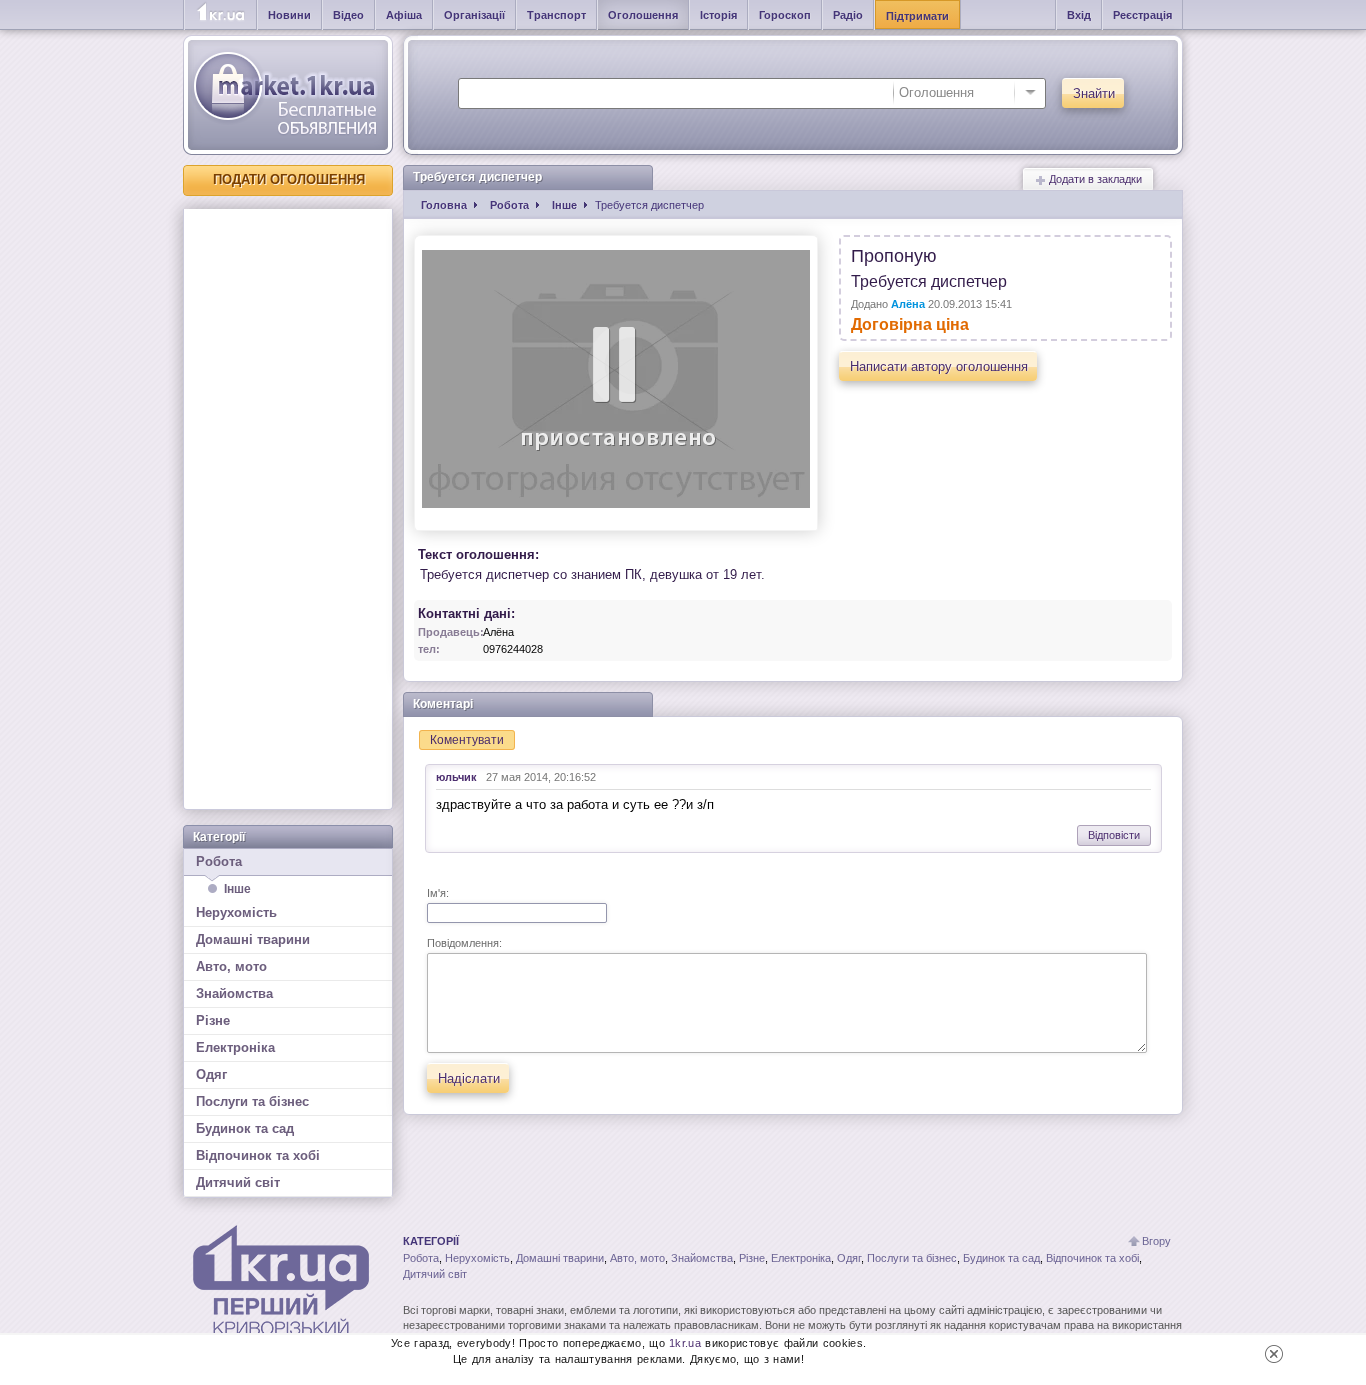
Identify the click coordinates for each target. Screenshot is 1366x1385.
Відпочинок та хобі (258, 1155)
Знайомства (234, 993)
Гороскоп (785, 15)
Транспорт (556, 15)
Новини (289, 15)
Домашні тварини (253, 939)
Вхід (1079, 15)
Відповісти (1114, 835)
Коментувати (467, 740)
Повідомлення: (464, 943)
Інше (237, 889)
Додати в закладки (1094, 179)
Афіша (404, 15)
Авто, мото (231, 966)
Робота (219, 861)
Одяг (211, 1074)
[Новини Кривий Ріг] (220, 15)
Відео (348, 15)
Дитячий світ (238, 1182)
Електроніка (235, 1047)
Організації (474, 15)
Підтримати (917, 16)
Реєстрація (1142, 15)
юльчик (456, 777)
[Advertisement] (288, 509)
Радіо (848, 15)
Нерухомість (236, 912)
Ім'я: (438, 893)
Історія (718, 15)
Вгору (1156, 1241)
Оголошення (643, 15)
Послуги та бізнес (252, 1101)
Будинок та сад (245, 1128)
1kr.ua (685, 1343)
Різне (213, 1020)
